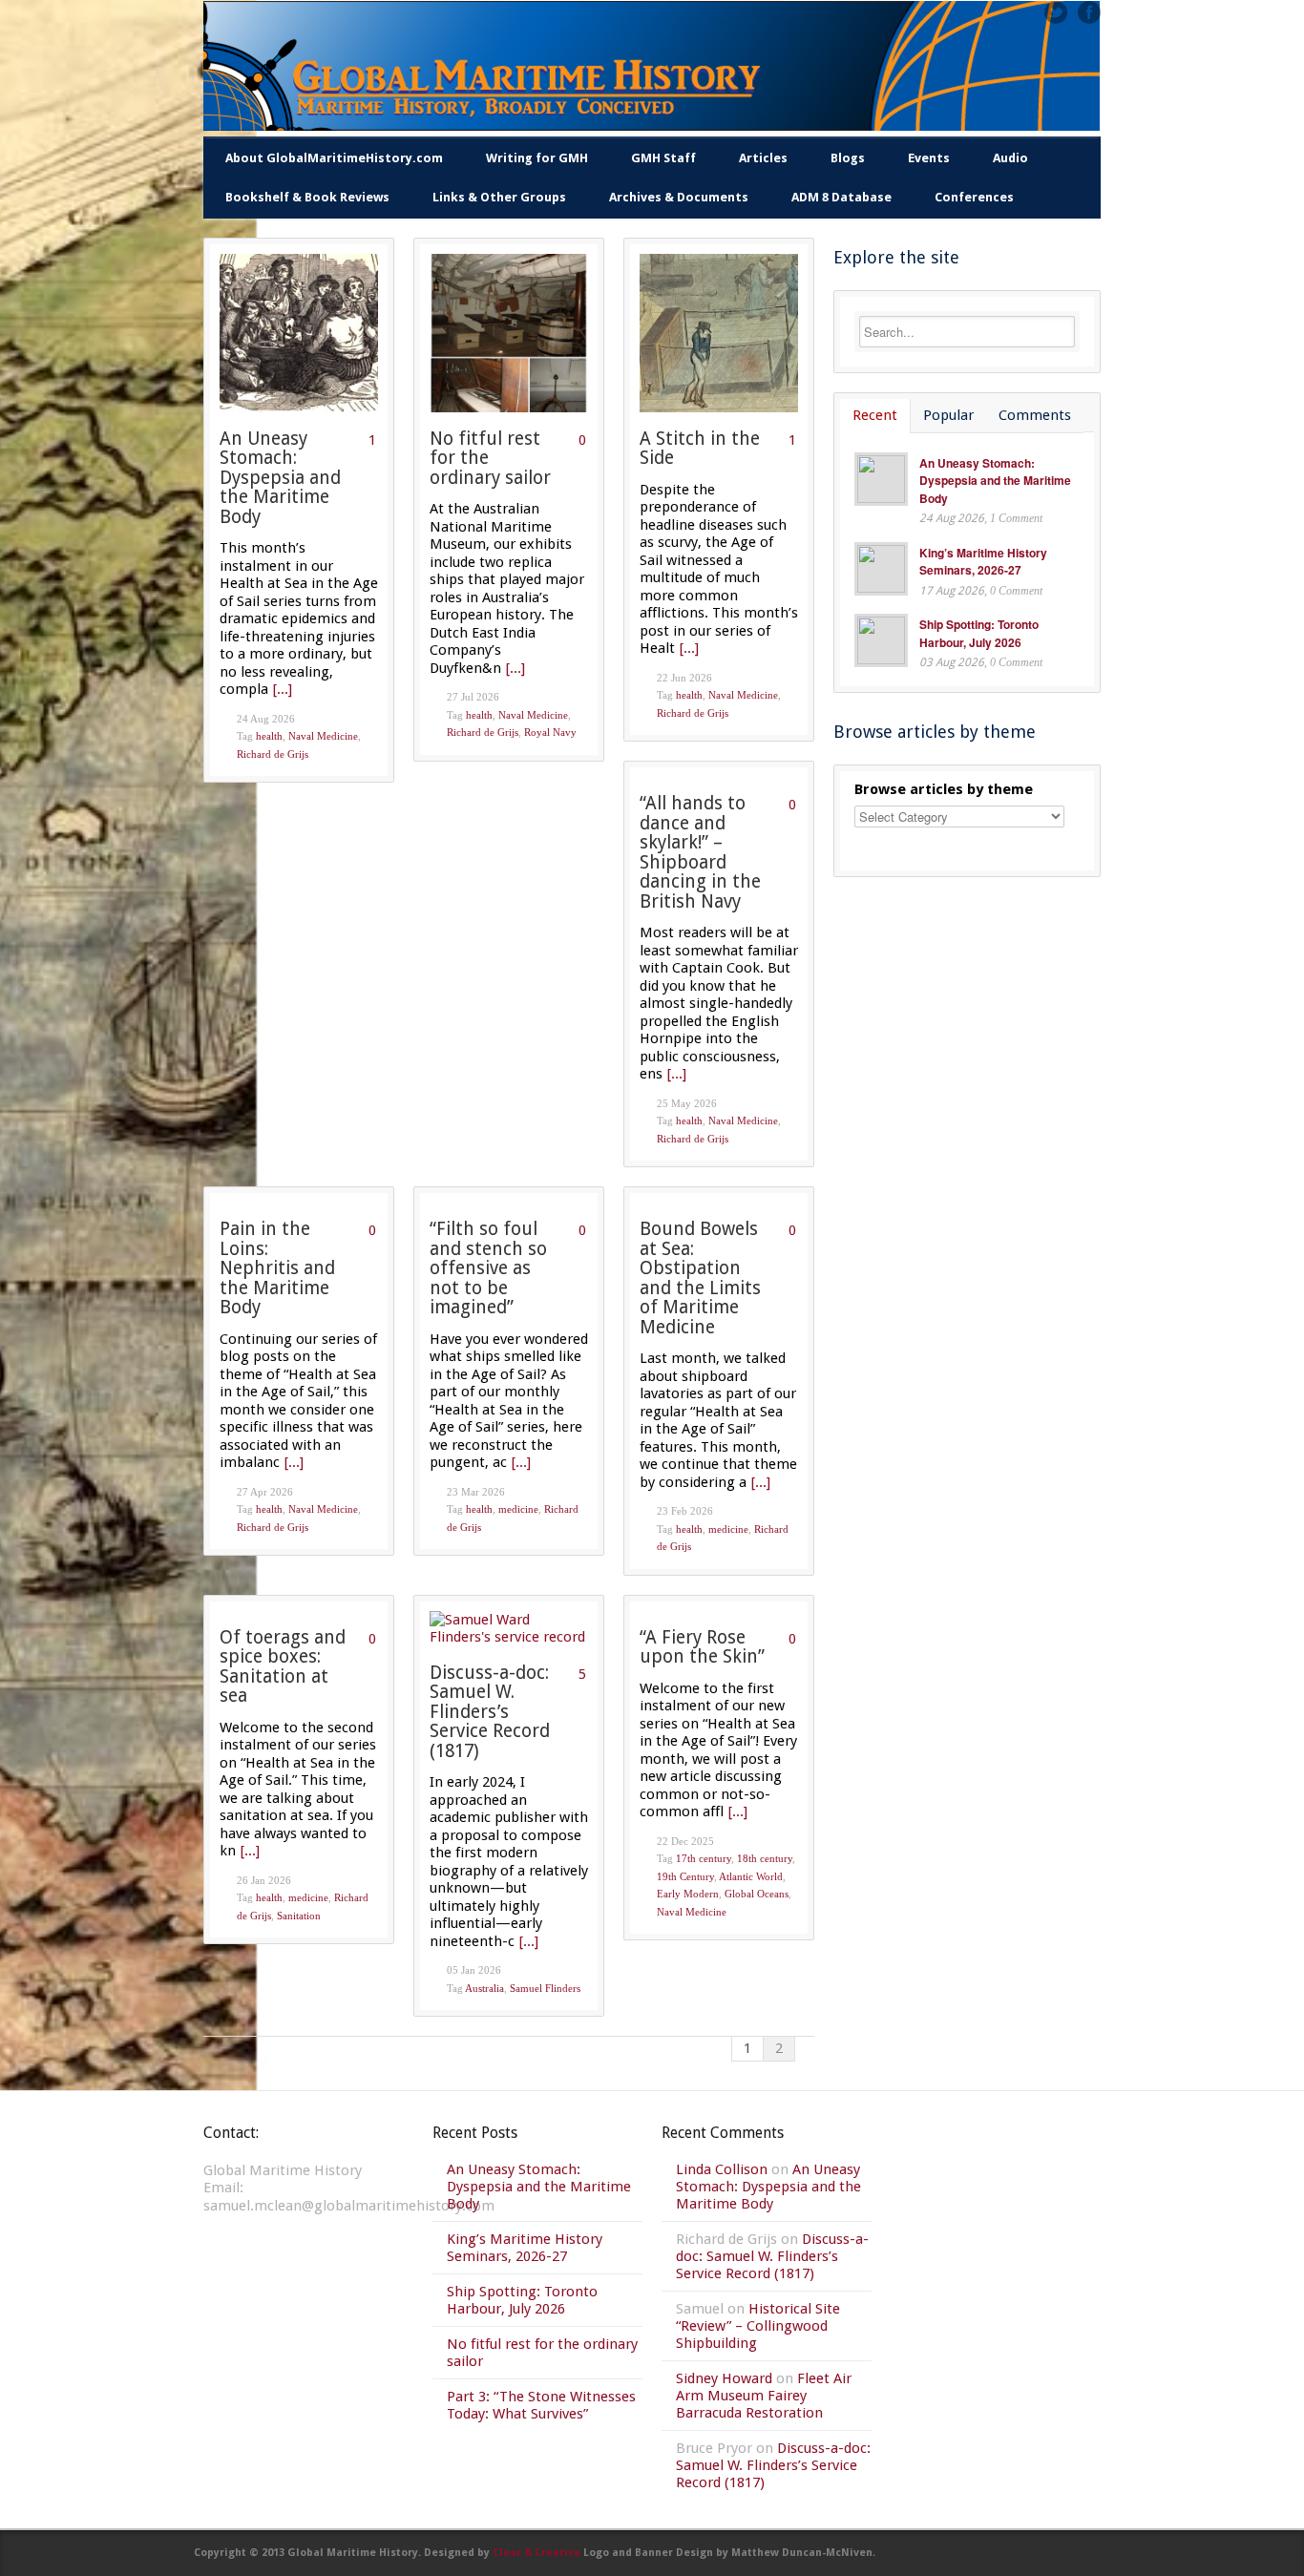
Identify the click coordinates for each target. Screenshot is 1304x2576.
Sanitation (299, 1916)
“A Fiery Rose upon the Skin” (702, 1647)
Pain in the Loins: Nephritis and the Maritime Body (277, 1268)
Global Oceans (757, 1894)
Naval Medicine (323, 736)
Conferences (974, 197)
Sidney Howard (724, 2378)
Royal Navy (550, 732)
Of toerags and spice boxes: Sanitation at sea (283, 1667)
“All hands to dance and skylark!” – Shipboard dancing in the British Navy (700, 852)
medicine (518, 1509)
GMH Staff (663, 158)
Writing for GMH (537, 158)
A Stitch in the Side (700, 449)
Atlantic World (751, 1876)
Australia (484, 1988)
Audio (1010, 158)
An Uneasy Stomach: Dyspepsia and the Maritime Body (280, 478)
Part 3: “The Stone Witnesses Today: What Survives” (541, 2405)
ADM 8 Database (841, 197)
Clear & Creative (536, 2553)
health (269, 736)
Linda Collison (722, 2169)
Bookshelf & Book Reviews (307, 197)
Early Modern (688, 1894)
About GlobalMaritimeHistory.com (334, 158)
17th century (704, 1858)
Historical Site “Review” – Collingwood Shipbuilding (758, 2326)
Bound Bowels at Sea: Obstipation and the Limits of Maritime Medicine (700, 1278)
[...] (283, 689)
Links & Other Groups (499, 197)
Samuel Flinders (545, 1988)
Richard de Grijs (273, 754)
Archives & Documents (679, 197)
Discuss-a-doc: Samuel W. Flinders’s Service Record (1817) (490, 1712)
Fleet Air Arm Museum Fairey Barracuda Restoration (764, 2396)
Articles (763, 158)
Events (929, 158)
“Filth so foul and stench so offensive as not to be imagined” (488, 1268)
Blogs (848, 158)
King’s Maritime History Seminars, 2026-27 (983, 562)
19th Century (685, 1876)
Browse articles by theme (944, 789)
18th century (765, 1858)
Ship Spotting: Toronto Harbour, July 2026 (979, 633)
